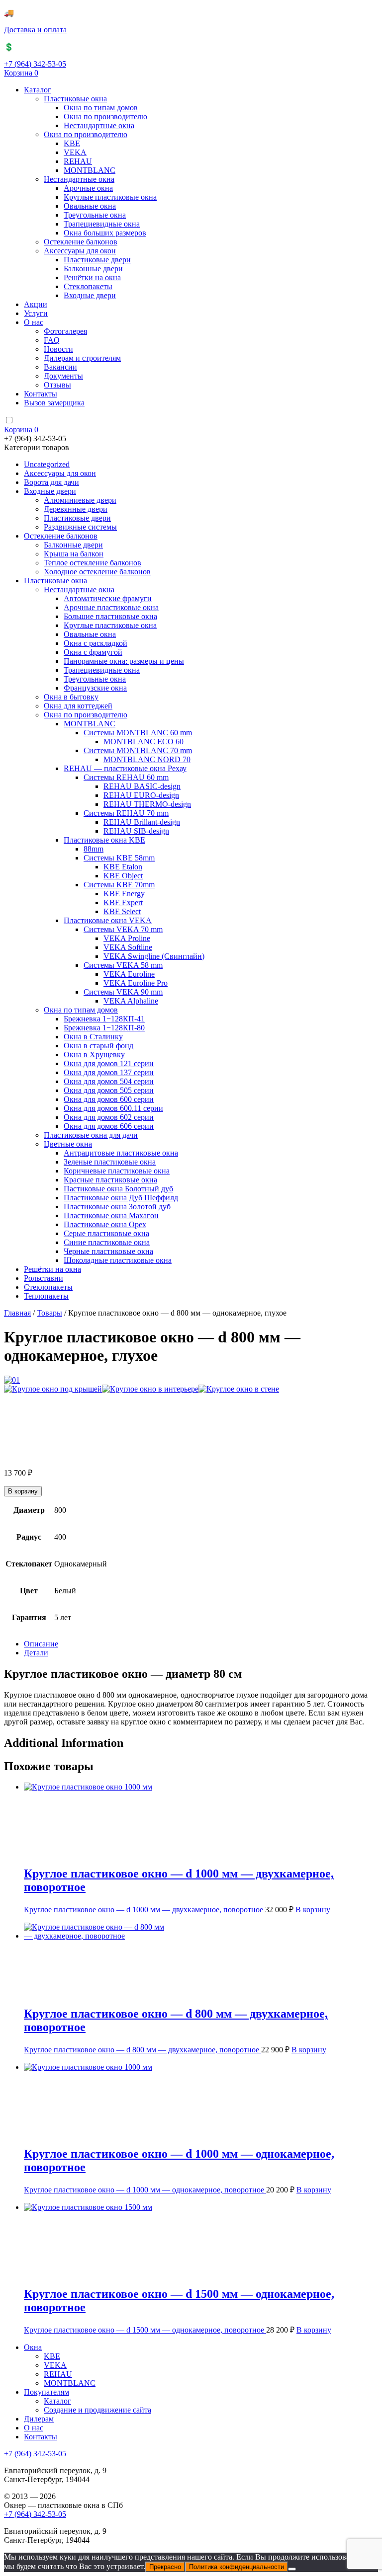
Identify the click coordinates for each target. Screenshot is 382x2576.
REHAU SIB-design (136, 831)
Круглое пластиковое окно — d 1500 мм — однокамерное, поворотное (145, 2330)
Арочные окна (88, 188)
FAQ (52, 340)
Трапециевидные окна (102, 224)
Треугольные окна (95, 215)
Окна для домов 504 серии (109, 1081)
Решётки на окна (92, 277)
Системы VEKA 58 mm (123, 965)
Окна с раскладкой (95, 643)
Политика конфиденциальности (237, 2567)
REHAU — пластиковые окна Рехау (125, 768)
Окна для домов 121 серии (109, 1063)
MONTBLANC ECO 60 (143, 742)
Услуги (36, 313)
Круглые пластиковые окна (110, 197)
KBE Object (123, 876)
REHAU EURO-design (141, 795)
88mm (94, 849)
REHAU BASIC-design (142, 786)
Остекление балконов (81, 242)
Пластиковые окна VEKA (108, 920)
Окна (33, 2347)
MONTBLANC (90, 170)
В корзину (23, 1491)
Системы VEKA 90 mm (123, 992)
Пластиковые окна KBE (104, 840)
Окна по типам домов (101, 108)
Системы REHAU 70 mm (126, 813)
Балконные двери (93, 269)
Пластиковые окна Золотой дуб (117, 1207)
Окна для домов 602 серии (109, 1117)
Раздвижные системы (80, 527)
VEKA (75, 152)
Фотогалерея (65, 331)
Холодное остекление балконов (97, 572)
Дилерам (39, 2419)
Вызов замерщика (54, 403)
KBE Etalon (123, 867)
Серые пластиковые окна (106, 1233)
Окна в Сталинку (93, 1037)
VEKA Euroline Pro (136, 983)
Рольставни (44, 1278)
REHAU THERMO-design (147, 804)
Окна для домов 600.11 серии (113, 1108)
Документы (63, 376)
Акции (36, 304)
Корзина (21, 73)
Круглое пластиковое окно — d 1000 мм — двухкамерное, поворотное (144, 1910)
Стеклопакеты (88, 286)
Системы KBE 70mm (119, 885)
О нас (34, 322)
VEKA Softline (128, 947)
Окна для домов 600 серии (109, 1099)
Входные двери (90, 295)
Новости (58, 349)
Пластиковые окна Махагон (111, 1215)
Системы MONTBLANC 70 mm (138, 750)
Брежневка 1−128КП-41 (104, 1019)
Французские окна (95, 688)
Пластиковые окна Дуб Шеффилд (121, 1198)
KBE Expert (123, 902)
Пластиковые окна (75, 99)
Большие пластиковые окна (110, 616)
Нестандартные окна (99, 125)
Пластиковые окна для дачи (91, 1135)
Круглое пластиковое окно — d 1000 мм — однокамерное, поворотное (145, 2190)
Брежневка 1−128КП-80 (104, 1028)
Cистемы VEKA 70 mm (123, 929)
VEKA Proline (127, 938)
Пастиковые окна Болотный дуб (118, 1189)
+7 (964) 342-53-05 (35, 64)
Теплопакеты (46, 1296)
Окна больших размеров (105, 233)
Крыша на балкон (74, 554)
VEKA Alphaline (131, 1001)
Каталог (38, 90)
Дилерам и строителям (82, 358)
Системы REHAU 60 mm (126, 777)
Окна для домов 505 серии (109, 1090)
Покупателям (47, 2392)
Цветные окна (68, 1144)
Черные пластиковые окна (108, 1251)
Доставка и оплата (35, 30)
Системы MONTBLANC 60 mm (138, 733)
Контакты (41, 394)
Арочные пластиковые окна (111, 607)
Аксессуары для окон (80, 251)
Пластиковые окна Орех (105, 1224)
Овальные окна (90, 206)
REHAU (78, 161)
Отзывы (57, 385)
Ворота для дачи (51, 482)
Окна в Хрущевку (94, 1054)
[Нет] (292, 2569)
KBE (72, 143)
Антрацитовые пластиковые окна (121, 1153)
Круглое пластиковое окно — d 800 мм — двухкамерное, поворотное (143, 2050)
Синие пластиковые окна (107, 1242)
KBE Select (122, 911)
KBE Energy (124, 894)
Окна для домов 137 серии (109, 1072)
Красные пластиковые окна (110, 1180)
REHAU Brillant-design (142, 822)
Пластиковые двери (97, 260)
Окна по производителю (105, 117)
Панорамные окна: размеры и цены (124, 661)
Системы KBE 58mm (119, 858)
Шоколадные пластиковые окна (118, 1260)
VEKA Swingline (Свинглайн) (154, 956)
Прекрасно (165, 2567)
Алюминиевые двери (80, 500)
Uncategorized (47, 464)
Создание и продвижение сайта (97, 2410)
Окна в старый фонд (98, 1046)
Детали (36, 1653)
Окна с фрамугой (93, 652)
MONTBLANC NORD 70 (147, 759)
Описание (41, 1644)
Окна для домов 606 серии (109, 1126)
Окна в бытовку (71, 697)
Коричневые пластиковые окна (117, 1171)
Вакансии (60, 367)
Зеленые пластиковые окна (110, 1162)
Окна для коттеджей (78, 706)
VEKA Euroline (129, 974)
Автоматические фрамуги (108, 598)
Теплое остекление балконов (93, 563)
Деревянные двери (76, 509)
